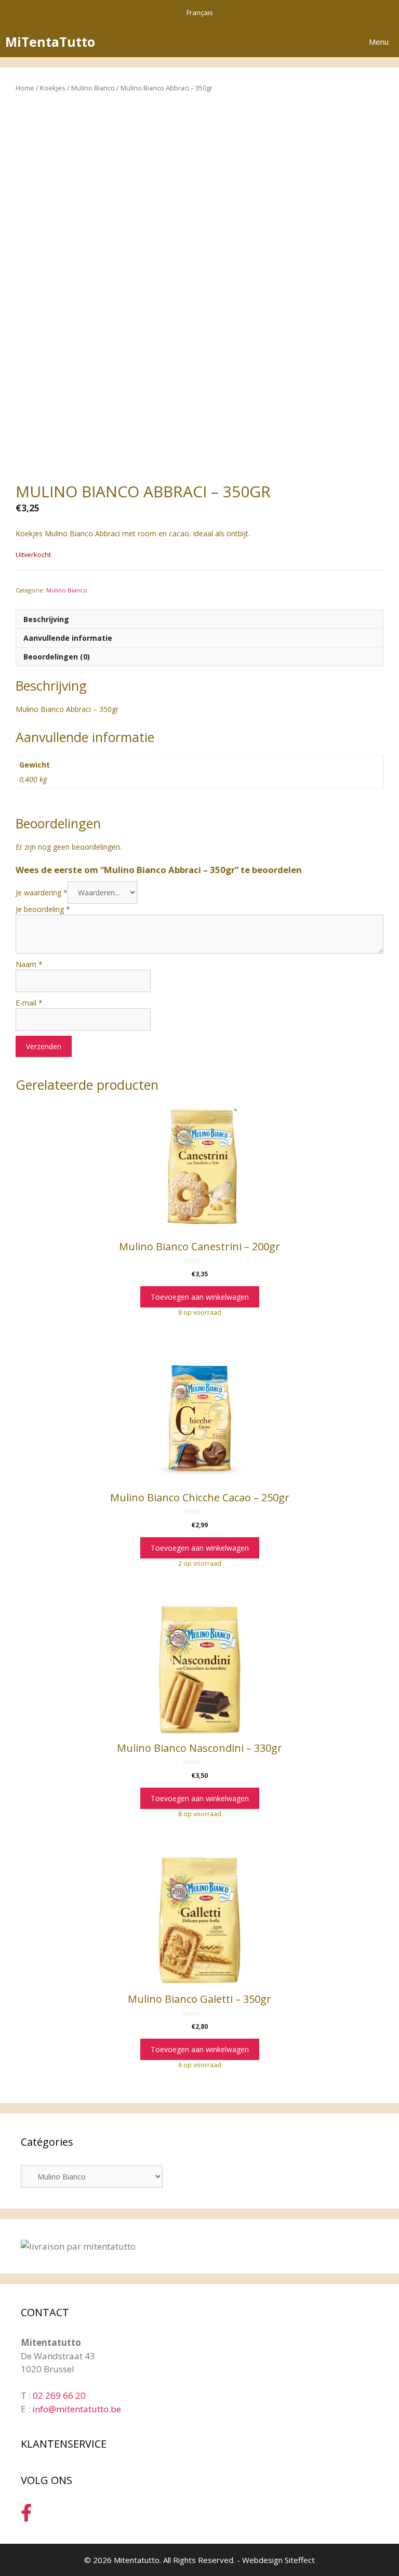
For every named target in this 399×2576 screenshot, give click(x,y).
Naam (29, 964)
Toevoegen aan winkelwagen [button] (200, 1297)
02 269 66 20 (59, 2395)
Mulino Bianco (93, 88)
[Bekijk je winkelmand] (331, 42)
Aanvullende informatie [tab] (68, 638)
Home (25, 88)
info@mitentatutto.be (77, 2409)
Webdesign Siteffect (278, 2560)
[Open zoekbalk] (302, 42)
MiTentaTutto (50, 42)
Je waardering (42, 893)
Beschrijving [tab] (46, 619)
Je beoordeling (43, 909)
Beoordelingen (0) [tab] (57, 657)
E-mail (29, 1003)
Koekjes (53, 88)
